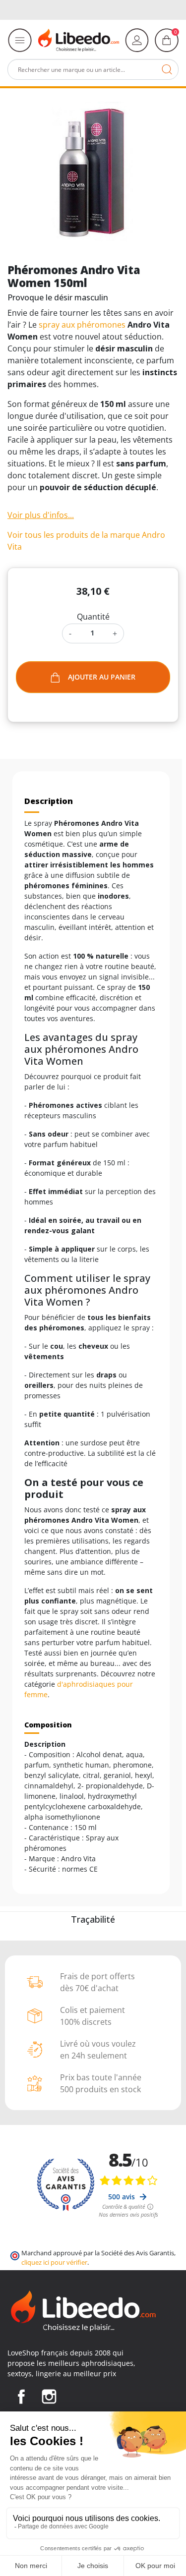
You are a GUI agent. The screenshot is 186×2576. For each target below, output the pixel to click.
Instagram (49, 2397)
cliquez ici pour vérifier (54, 2262)
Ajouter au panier (102, 677)
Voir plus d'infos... (41, 515)
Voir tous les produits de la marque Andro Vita (86, 541)
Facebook (21, 2397)
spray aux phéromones (82, 325)
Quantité (93, 617)
